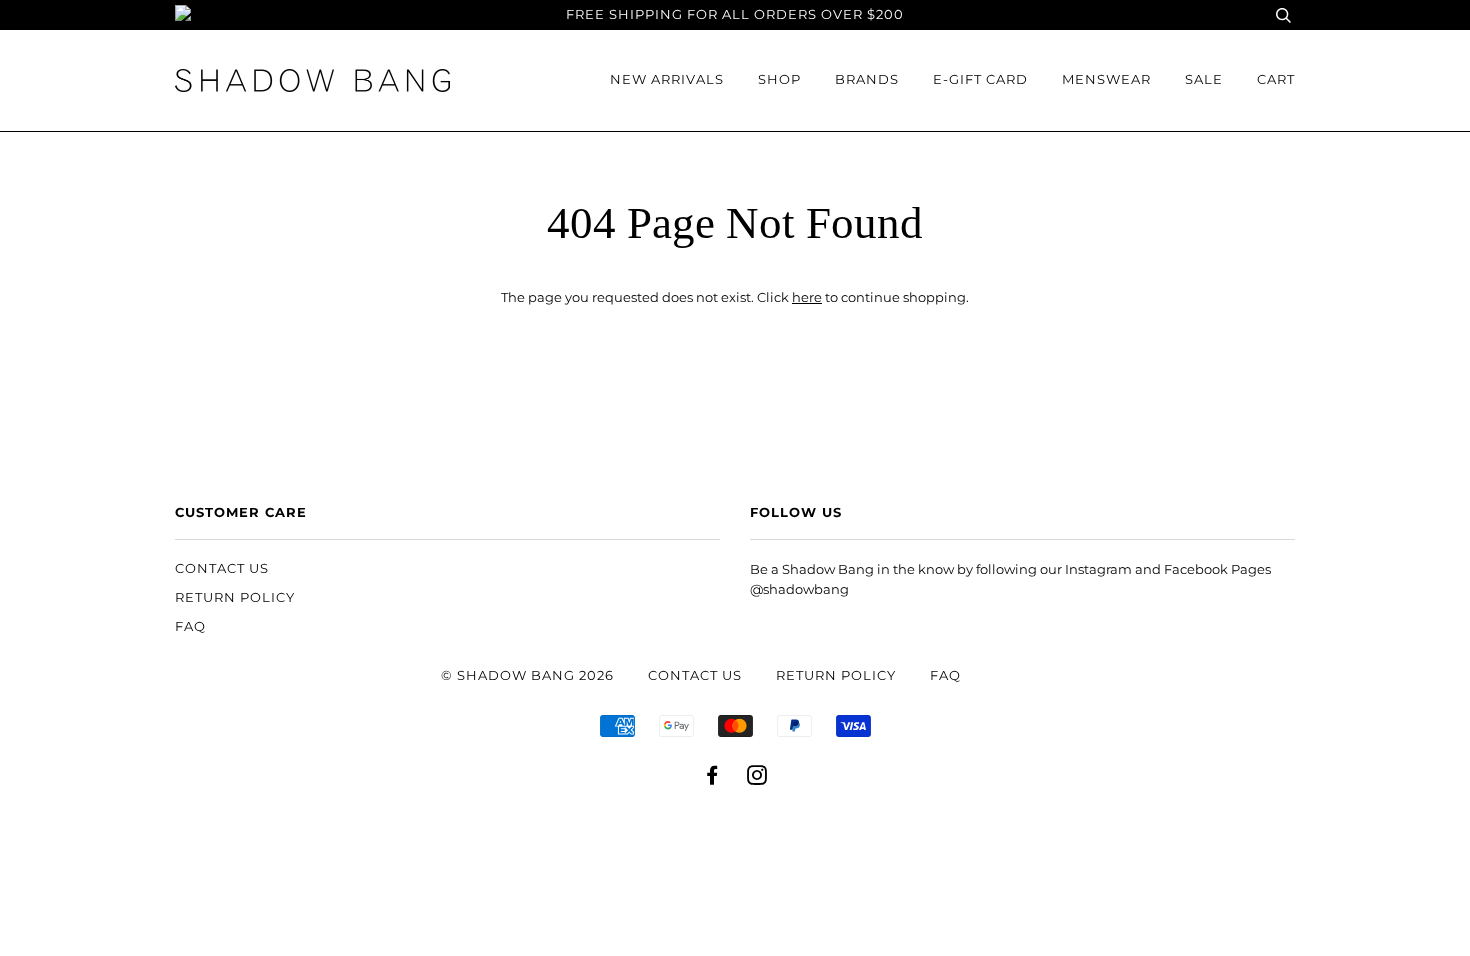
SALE (1204, 79)
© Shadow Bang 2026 (527, 675)
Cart (1276, 79)
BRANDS (867, 79)
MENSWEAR (1106, 79)
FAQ (190, 626)
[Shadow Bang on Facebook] (712, 778)
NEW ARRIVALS (667, 79)
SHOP (779, 79)
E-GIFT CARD (980, 79)
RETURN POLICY (235, 597)
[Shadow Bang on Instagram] (757, 778)
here (807, 297)
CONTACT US (222, 568)
